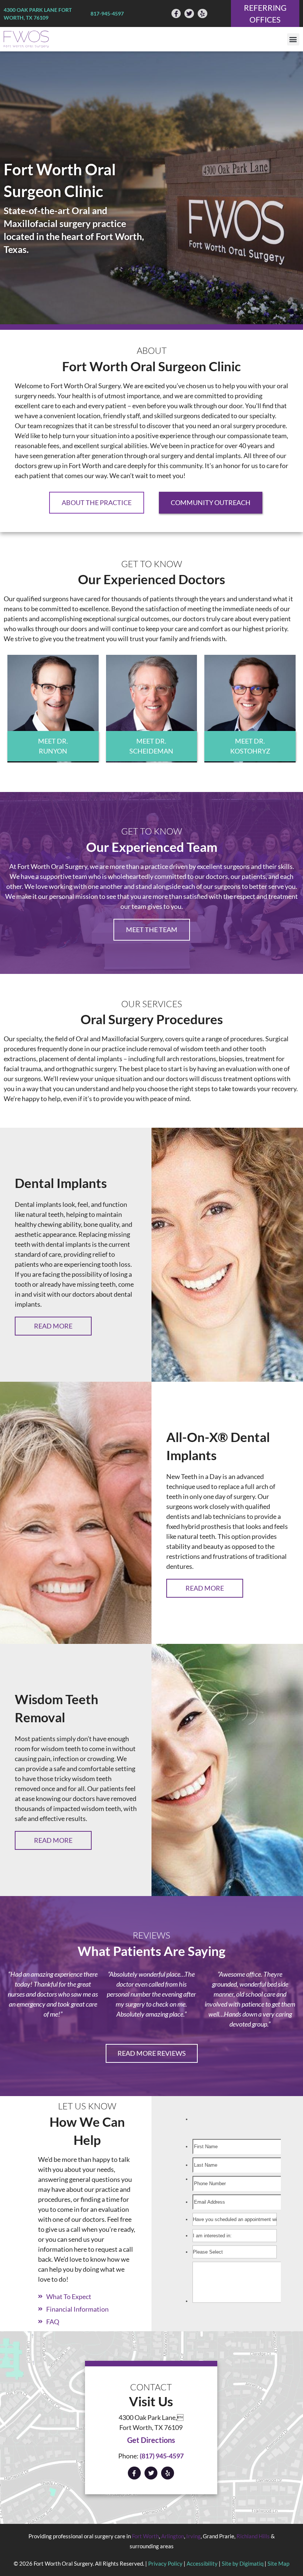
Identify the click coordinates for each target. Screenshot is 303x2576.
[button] (293, 39)
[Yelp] (202, 14)
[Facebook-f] (176, 14)
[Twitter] (189, 14)
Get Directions (151, 2440)
